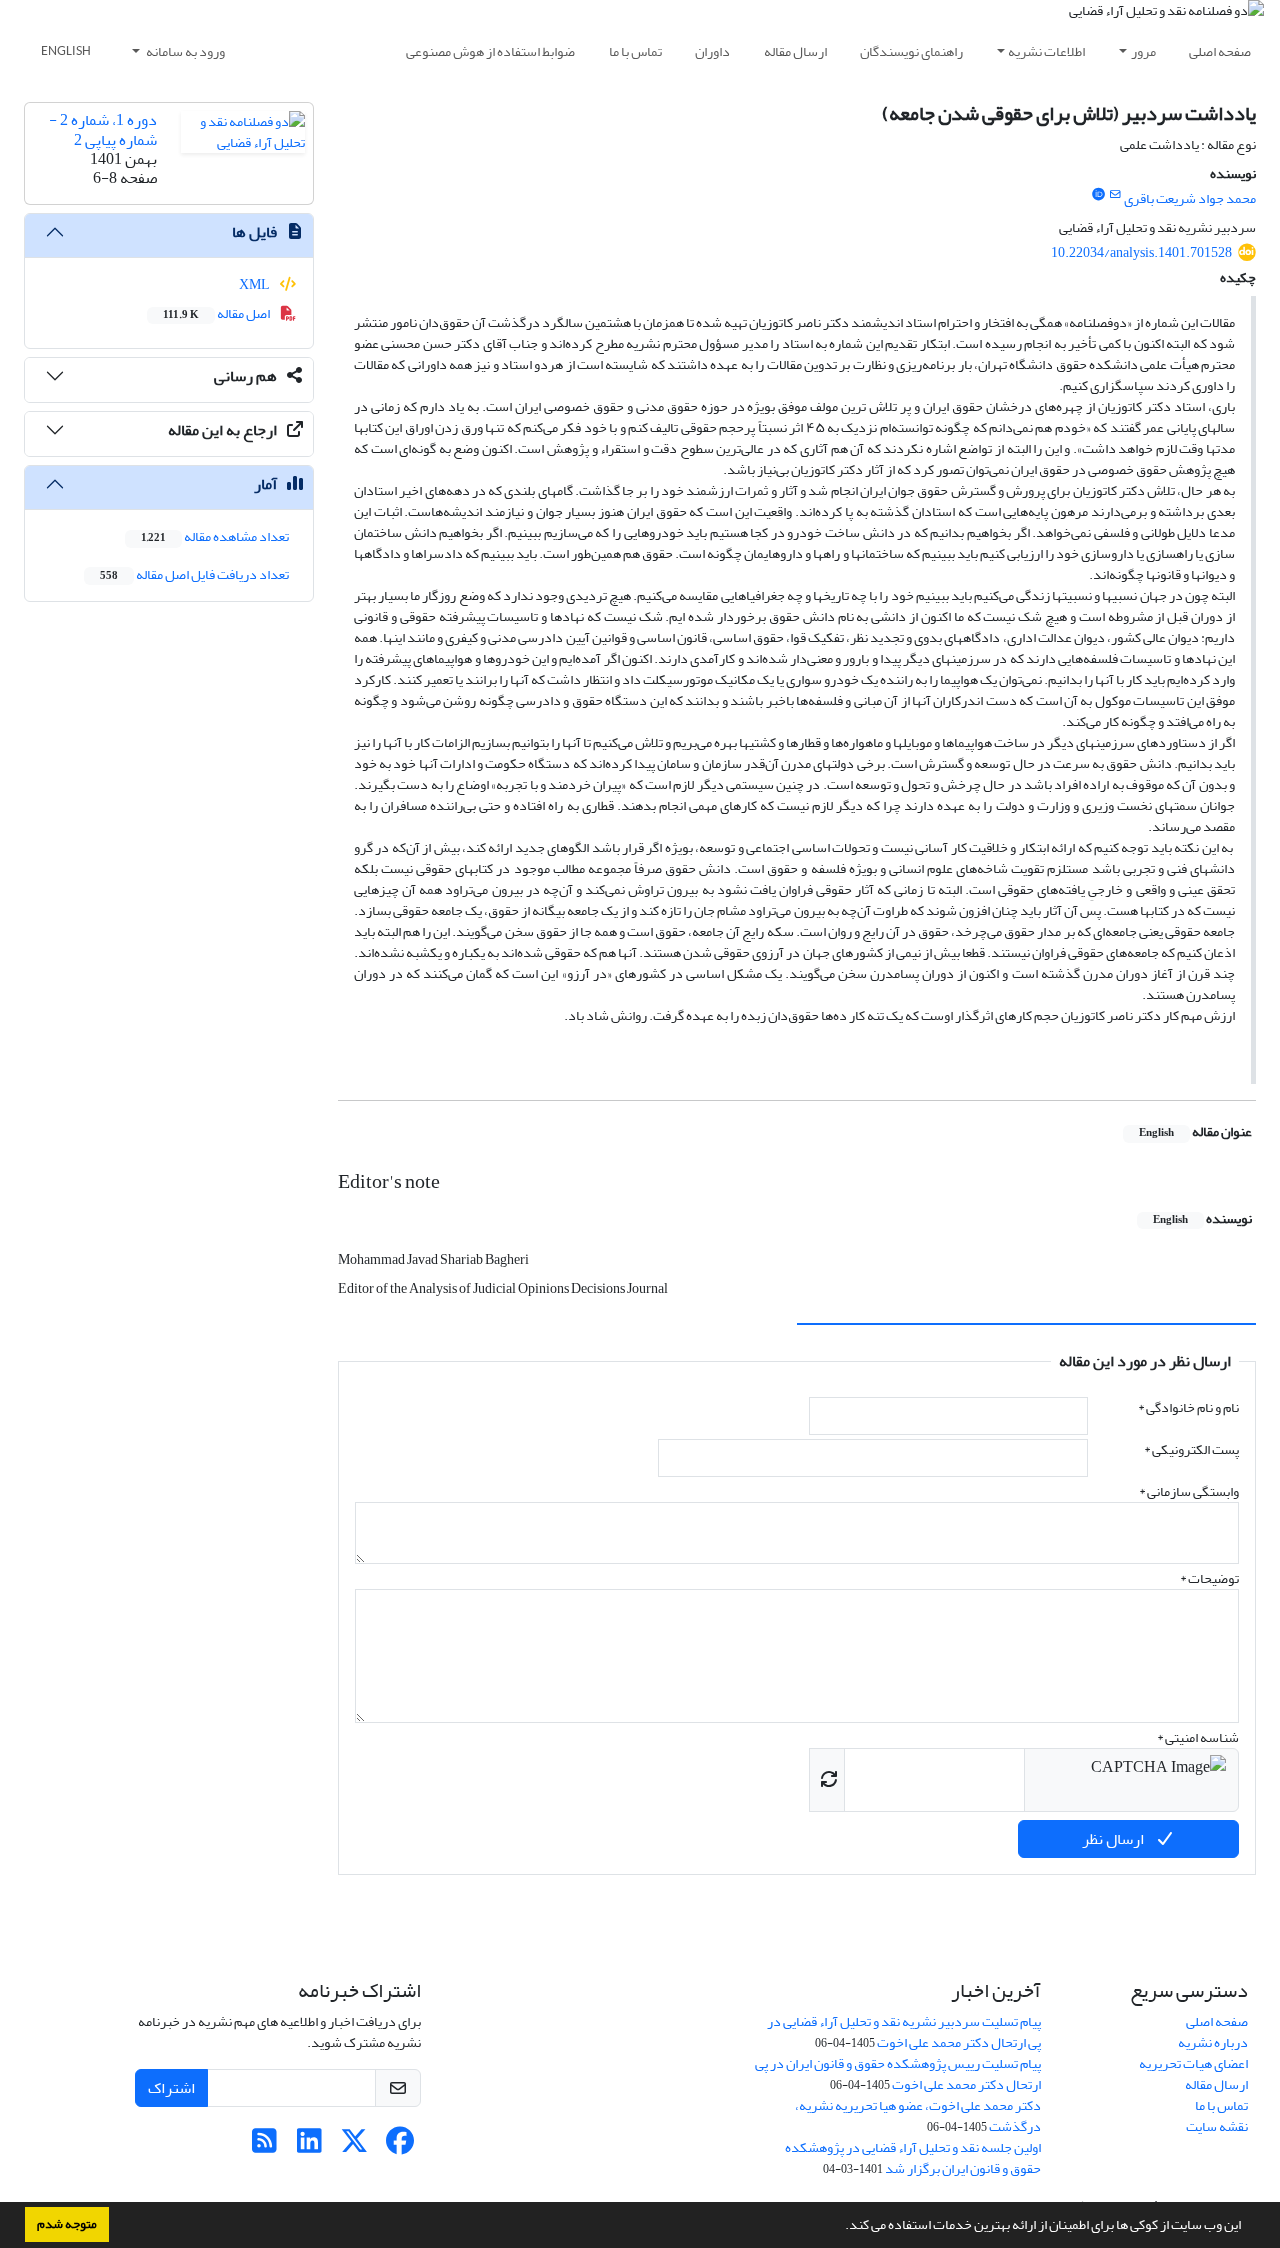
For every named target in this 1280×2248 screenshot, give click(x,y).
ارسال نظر (1114, 1839)
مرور (1143, 51)
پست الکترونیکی (1191, 1449)
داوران (712, 51)
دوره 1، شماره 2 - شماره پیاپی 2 (103, 129)
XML (255, 284)
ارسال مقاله (795, 51)
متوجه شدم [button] (67, 2224)
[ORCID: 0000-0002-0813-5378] (1098, 195)
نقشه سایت (1217, 2126)
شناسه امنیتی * (1198, 1737)
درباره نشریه (1213, 2042)
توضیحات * (1209, 1578)
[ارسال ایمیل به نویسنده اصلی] (1115, 195)
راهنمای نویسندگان (911, 51)
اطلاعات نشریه (1046, 51)
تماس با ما (635, 51)
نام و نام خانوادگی (1188, 1407)
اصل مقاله (217, 313)
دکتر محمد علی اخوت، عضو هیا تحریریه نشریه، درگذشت (918, 2116)
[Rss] (264, 2146)
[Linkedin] (309, 2146)
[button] (840, 2227)
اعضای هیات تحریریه (1193, 2063)
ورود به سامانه (184, 51)
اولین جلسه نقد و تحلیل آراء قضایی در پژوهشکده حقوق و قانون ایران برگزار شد (913, 2158)
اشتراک (171, 2088)
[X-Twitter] (354, 2146)
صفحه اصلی (1220, 51)
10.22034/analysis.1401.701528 (1141, 252)
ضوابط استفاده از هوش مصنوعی (490, 51)
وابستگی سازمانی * (1189, 1491)
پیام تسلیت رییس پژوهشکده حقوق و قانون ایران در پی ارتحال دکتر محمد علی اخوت (898, 2074)
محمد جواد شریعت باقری (1190, 198)
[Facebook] (399, 2146)
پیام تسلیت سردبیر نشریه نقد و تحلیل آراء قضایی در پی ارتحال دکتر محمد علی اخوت (904, 2032)
